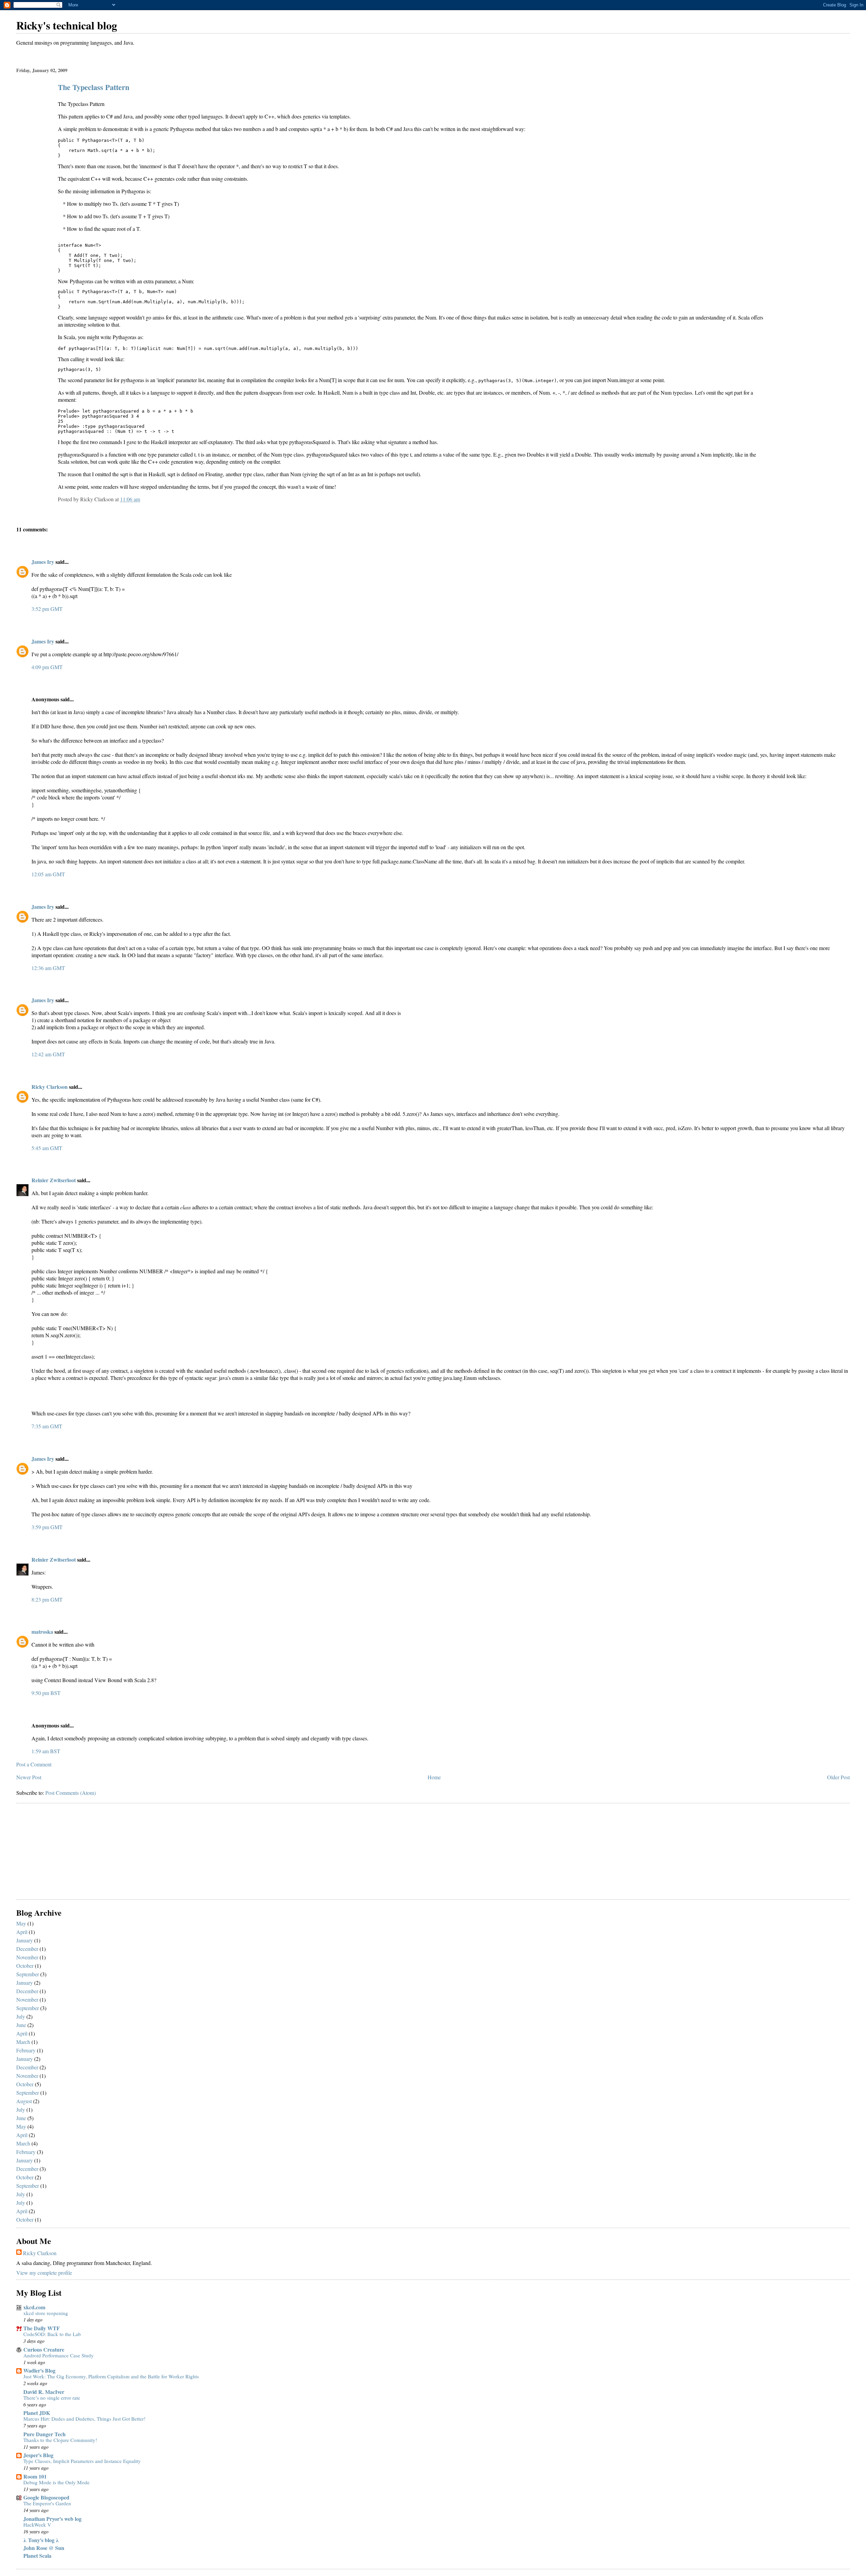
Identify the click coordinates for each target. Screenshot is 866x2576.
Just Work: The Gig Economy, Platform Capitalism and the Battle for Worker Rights (111, 2376)
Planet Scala (37, 2556)
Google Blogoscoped (46, 2497)
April (22, 1932)
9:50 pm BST (46, 1693)
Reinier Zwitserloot (54, 1180)
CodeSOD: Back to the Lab (52, 2334)
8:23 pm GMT (47, 1599)
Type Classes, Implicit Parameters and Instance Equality (82, 2461)
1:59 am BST (46, 1751)
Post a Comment (34, 1764)
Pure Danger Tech (44, 2434)
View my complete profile (44, 2273)
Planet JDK (37, 2413)
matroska (42, 1632)
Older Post (838, 1777)
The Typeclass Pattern (94, 87)
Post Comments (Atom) (71, 1793)
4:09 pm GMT (47, 667)
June (21, 2025)
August (24, 2101)
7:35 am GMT (47, 1426)
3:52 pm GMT (47, 609)
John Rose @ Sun (44, 2548)
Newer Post (29, 1777)
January (25, 1940)
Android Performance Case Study (59, 2355)
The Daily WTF (42, 2328)
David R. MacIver (44, 2392)
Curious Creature (44, 2349)
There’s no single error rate (52, 2398)
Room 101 (35, 2476)
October (25, 1966)
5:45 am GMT (47, 1148)
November (27, 1957)
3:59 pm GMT (47, 1527)
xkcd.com (34, 2307)
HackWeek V (37, 2525)
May (21, 1923)
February (26, 2050)
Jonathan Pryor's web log (52, 2519)
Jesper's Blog (38, 2455)
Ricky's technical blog (67, 25)
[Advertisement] (67, 1852)
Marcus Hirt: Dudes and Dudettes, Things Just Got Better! (84, 2419)
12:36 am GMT (48, 968)
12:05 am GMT (48, 874)
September (28, 1974)
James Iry (43, 562)
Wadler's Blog (39, 2370)
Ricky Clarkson (50, 1087)
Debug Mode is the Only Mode (56, 2482)
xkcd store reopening (46, 2313)
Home (434, 1777)
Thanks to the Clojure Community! (60, 2440)
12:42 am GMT (48, 1054)
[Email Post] (142, 499)
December (27, 1949)
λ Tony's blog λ (41, 2540)
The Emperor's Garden (47, 2503)
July (21, 2016)
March (23, 2042)
